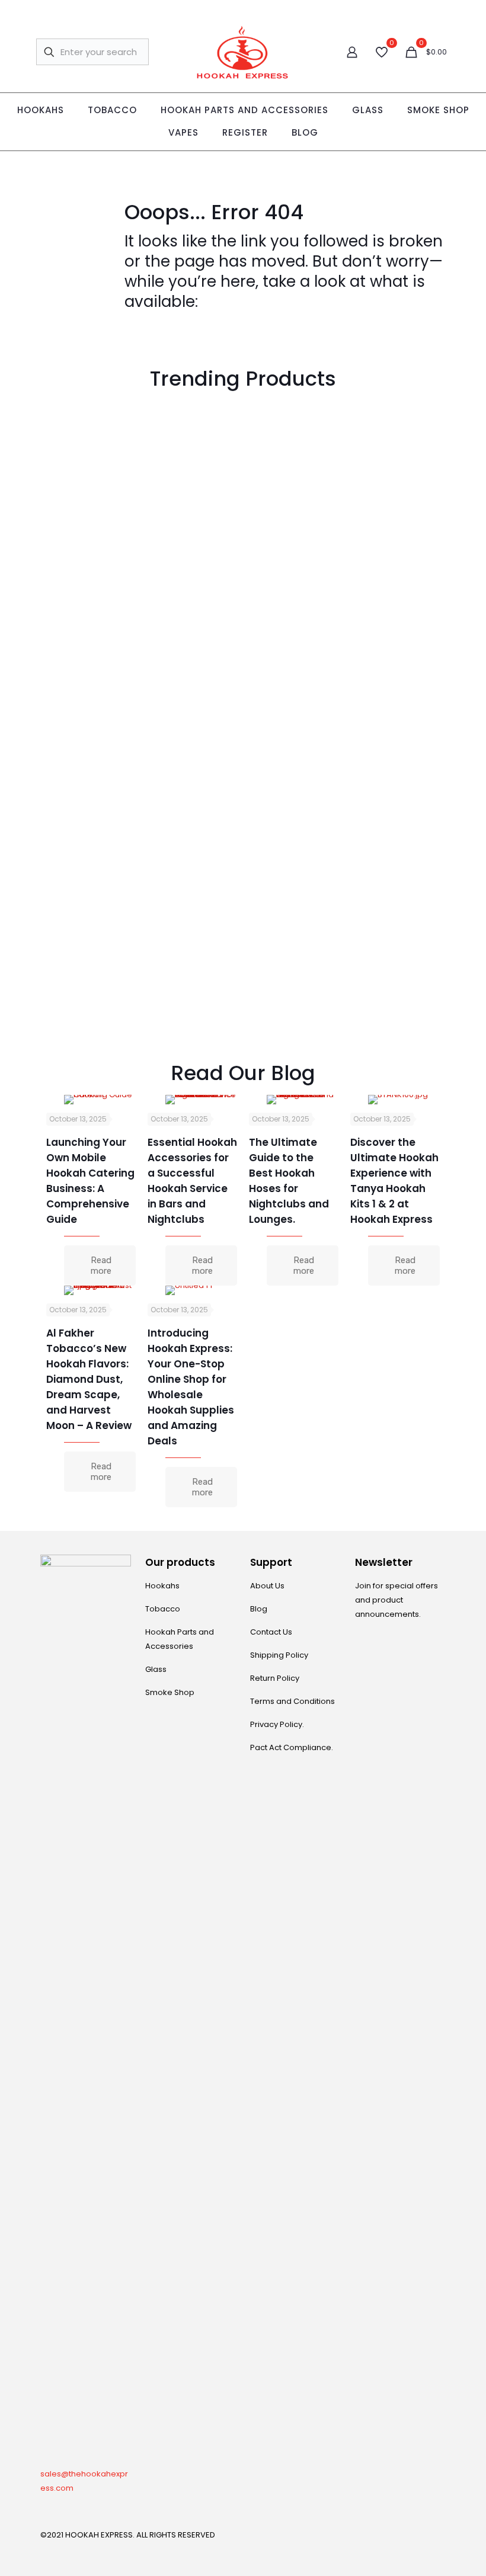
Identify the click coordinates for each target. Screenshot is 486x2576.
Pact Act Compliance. (292, 1747)
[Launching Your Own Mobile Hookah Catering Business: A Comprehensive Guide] (100, 1100)
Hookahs (162, 1586)
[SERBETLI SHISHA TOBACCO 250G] (91, 933)
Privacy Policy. (277, 1724)
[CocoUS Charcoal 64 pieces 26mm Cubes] (192, 445)
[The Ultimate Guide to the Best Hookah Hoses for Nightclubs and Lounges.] (303, 1100)
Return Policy (275, 1678)
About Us (267, 1586)
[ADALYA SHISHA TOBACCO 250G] (294, 445)
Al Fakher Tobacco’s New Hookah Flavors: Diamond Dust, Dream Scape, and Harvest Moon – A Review (89, 1379)
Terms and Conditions (292, 1701)
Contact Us (271, 1632)
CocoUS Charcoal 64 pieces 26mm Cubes (192, 537)
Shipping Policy (279, 1655)
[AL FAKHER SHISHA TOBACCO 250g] (395, 445)
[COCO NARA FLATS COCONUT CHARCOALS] (395, 760)
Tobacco (163, 1609)
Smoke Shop (170, 1692)
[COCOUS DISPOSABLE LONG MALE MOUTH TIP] (91, 445)
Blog (259, 1609)
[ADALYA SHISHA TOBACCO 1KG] (294, 617)
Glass (156, 1669)
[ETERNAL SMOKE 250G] (395, 617)
